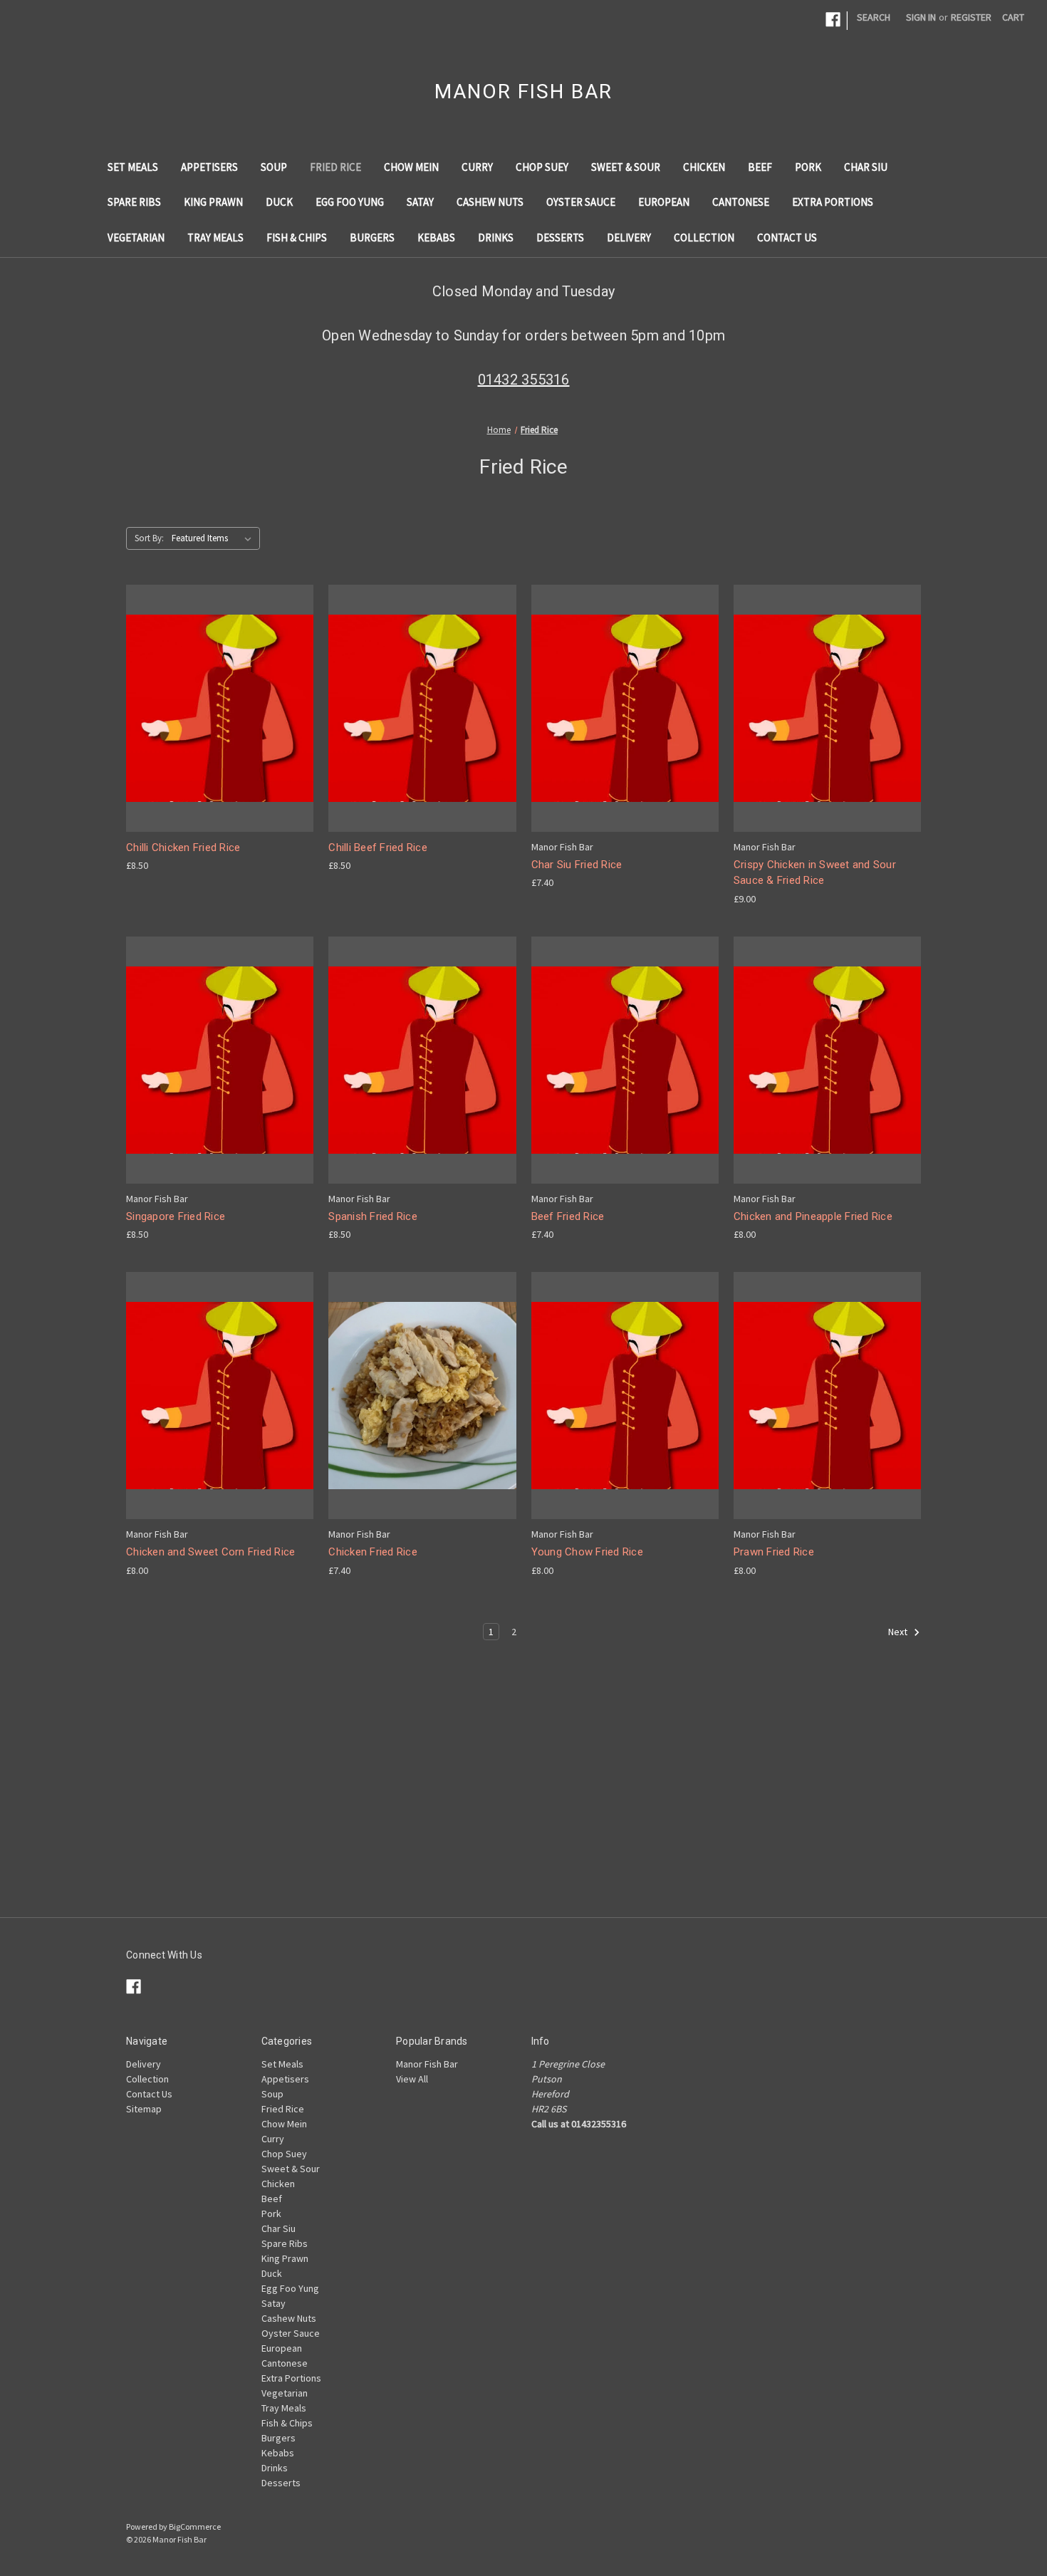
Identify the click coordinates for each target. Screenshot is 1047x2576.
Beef (760, 167)
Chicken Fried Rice (373, 1552)
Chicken (704, 167)
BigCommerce (195, 2527)
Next (899, 1632)
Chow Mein (411, 167)
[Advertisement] (523, 1818)
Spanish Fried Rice (373, 1216)
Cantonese (741, 202)
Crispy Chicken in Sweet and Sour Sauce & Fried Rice (815, 873)
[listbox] (214, 538)
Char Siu (866, 167)
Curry (477, 167)
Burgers (372, 238)
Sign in (921, 17)
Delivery (629, 238)
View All (412, 2079)
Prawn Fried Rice (774, 1552)
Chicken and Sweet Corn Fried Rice (210, 1552)
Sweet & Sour (626, 167)
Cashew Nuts (490, 202)
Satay (420, 202)
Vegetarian (136, 238)
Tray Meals (215, 238)
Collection (704, 238)
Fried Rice (335, 167)
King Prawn (213, 202)
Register (971, 17)
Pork (808, 167)
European (664, 202)
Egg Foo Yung (350, 202)
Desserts (560, 238)
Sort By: (149, 538)
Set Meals (133, 167)
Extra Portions (833, 202)
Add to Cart (220, 720)
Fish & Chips (297, 238)
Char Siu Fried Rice (577, 865)
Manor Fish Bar (427, 2064)
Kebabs (436, 238)
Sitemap (144, 2109)
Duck (279, 202)
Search (874, 17)
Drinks (496, 238)
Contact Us (787, 238)
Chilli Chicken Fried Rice (183, 848)
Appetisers (209, 167)
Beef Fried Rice (568, 1216)
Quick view (219, 695)
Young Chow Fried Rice (587, 1552)
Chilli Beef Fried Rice (378, 848)
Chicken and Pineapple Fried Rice (813, 1216)
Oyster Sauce (581, 202)
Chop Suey (542, 167)
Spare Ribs (134, 202)
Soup (274, 167)
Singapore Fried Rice (176, 1216)
